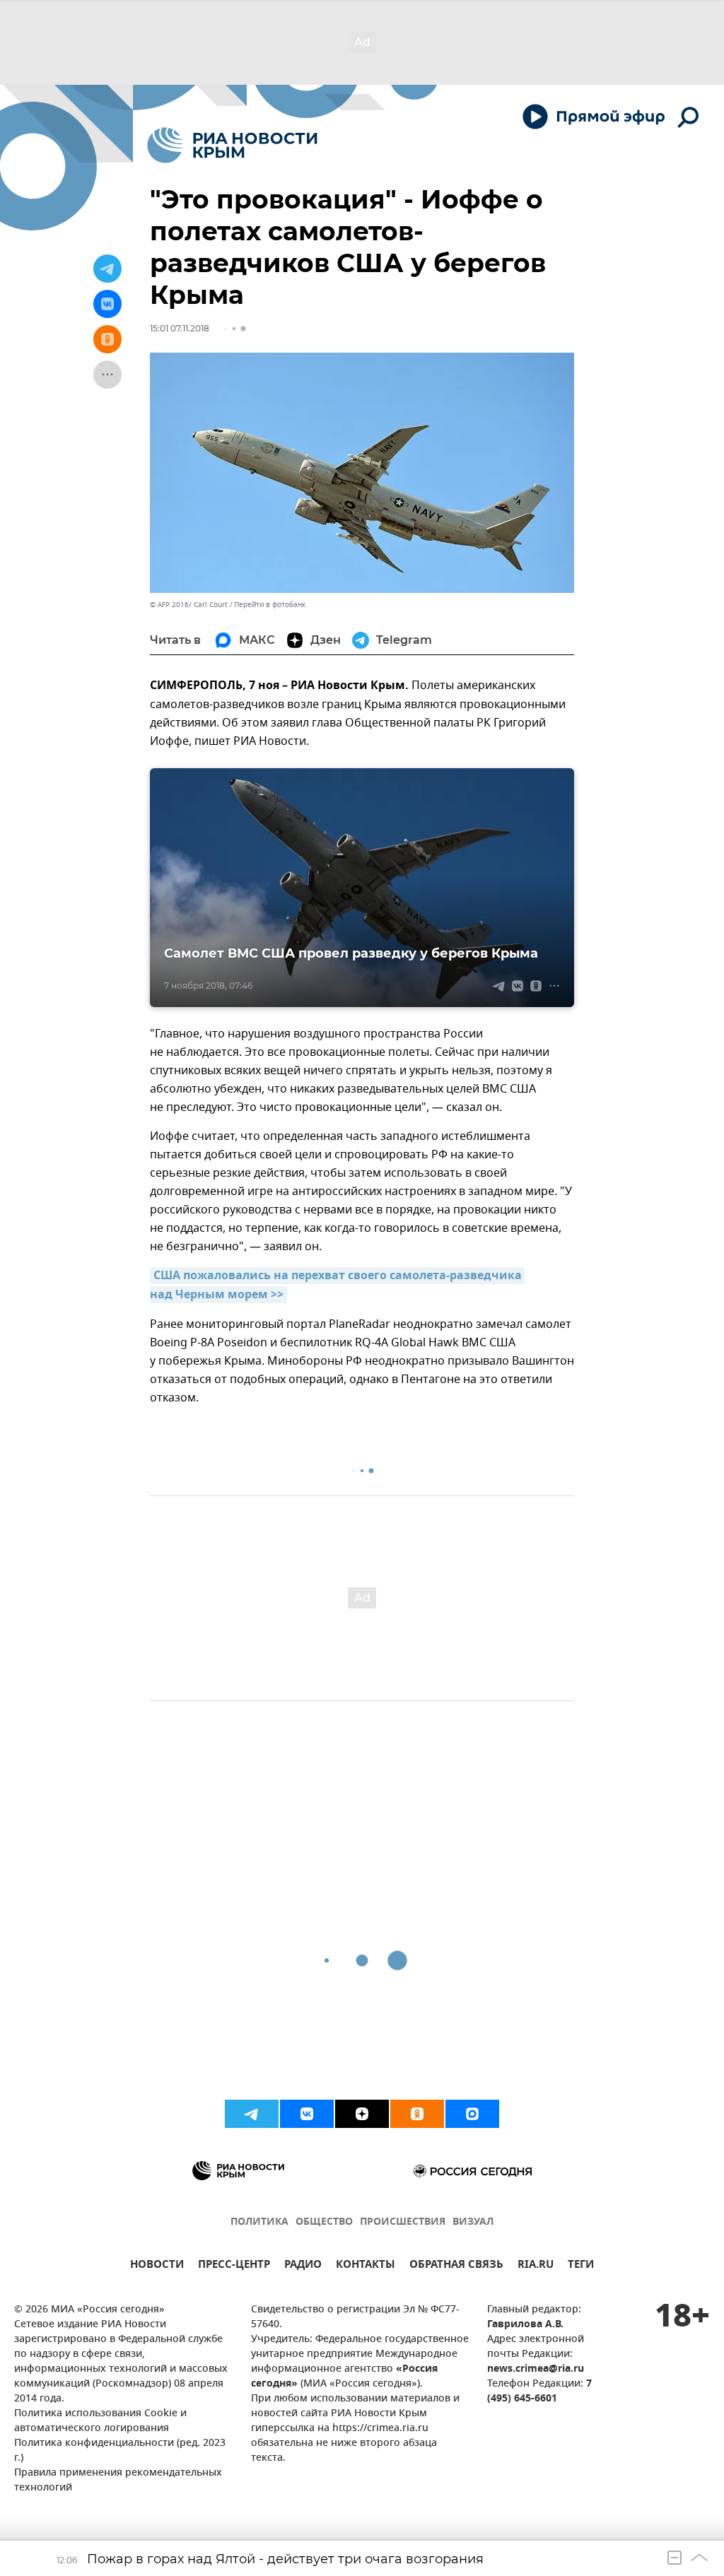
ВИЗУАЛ (473, 2222)
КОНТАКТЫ (366, 2266)
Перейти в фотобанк (270, 605)
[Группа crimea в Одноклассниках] (417, 2114)
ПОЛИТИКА (259, 2222)
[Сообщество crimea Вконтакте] (307, 2114)
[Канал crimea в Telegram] (252, 2114)
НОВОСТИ (157, 2266)
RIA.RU (536, 2266)
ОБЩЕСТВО (324, 2222)
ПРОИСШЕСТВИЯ (403, 2222)
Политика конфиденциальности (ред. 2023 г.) (120, 2451)
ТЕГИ (581, 2266)
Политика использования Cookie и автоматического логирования (100, 2421)
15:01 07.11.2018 (180, 328)
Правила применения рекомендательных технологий (118, 2481)
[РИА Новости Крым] (232, 145)
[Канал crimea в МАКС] (472, 2114)
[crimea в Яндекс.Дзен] (362, 2114)
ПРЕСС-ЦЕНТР (234, 2266)
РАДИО (303, 2266)
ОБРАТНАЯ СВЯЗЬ (456, 2266)
